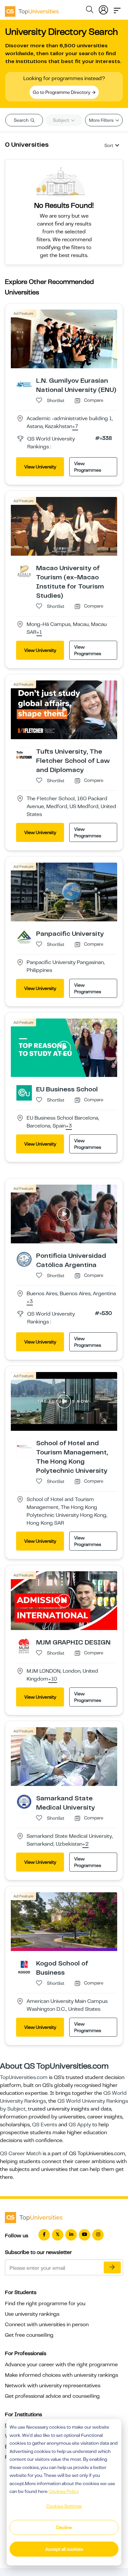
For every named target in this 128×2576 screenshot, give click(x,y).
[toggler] (117, 9)
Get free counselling (29, 2335)
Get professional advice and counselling (52, 2396)
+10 (53, 1679)
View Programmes (88, 467)
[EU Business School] (24, 1093)
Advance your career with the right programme (61, 2365)
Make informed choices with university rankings (62, 2375)
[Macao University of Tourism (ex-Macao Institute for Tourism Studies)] (24, 571)
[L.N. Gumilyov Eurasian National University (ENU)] (24, 384)
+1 (39, 633)
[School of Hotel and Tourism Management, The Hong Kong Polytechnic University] (24, 1446)
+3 (69, 1126)
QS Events (45, 2125)
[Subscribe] (112, 2267)
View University (40, 467)
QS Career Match (21, 2154)
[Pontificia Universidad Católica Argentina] (24, 1259)
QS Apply (80, 2125)
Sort (109, 145)
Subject (62, 120)
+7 (75, 427)
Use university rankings (32, 2314)
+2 (85, 1844)
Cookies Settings (64, 2506)
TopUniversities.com (24, 2077)
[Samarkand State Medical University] (24, 1801)
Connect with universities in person (47, 2325)
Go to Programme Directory (62, 92)
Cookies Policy (64, 2491)
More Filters (102, 120)
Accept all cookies (64, 2549)
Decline (64, 2527)
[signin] (103, 9)
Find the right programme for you (45, 2304)
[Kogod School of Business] (24, 1966)
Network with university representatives (53, 2386)
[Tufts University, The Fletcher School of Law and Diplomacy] (24, 755)
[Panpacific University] (24, 937)
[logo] (32, 9)
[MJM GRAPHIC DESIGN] (24, 1645)
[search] (90, 11)
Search (22, 120)
